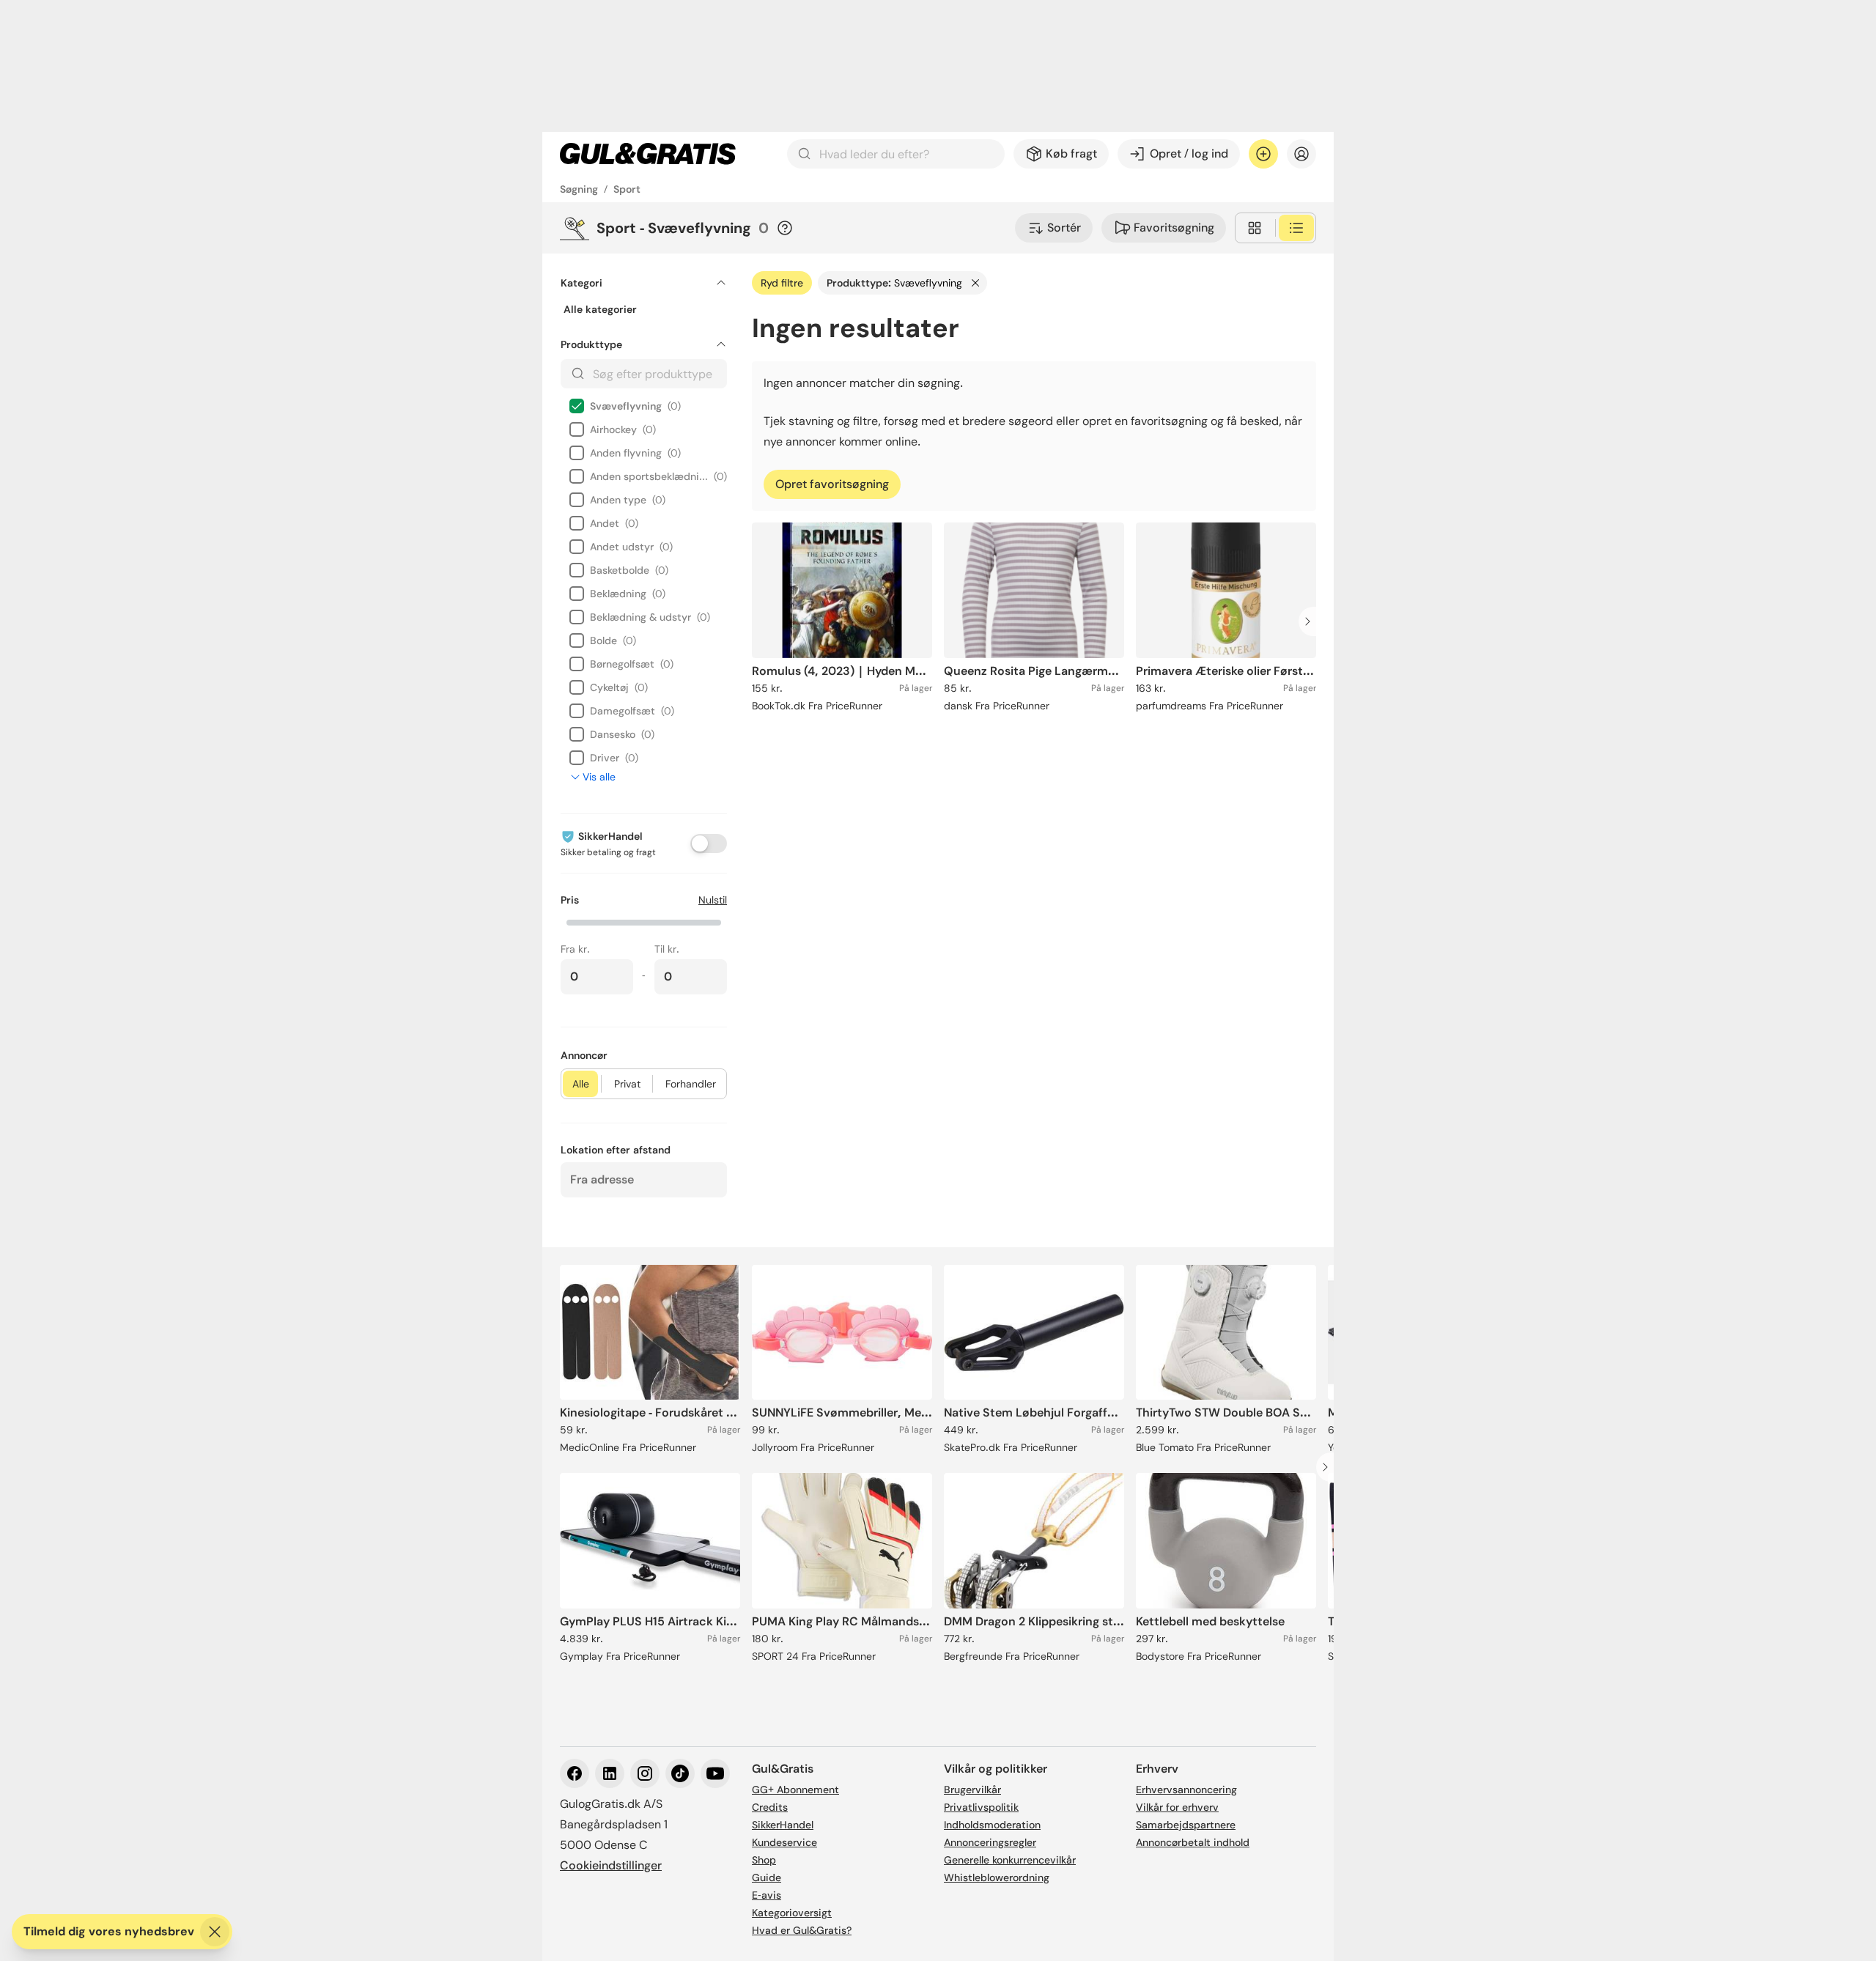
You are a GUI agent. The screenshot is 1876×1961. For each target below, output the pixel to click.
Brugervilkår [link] (972, 1790)
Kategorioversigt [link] (792, 1913)
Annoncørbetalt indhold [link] (1193, 1842)
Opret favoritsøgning (832, 484)
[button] (644, 921)
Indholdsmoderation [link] (992, 1825)
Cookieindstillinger (611, 1865)
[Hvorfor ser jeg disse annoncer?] (785, 228)
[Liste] (1296, 228)
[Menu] (1301, 154)
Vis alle (599, 777)
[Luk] (215, 1932)
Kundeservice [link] (784, 1842)
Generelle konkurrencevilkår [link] (1010, 1860)
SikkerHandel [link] (783, 1825)
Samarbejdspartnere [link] (1186, 1825)
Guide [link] (767, 1877)
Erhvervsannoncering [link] (1186, 1790)
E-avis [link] (767, 1895)
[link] (648, 154)
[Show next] (1312, 621)
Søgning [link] (579, 189)
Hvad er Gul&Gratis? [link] (802, 1930)
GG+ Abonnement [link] (795, 1790)
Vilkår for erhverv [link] (1177, 1807)
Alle (581, 1084)
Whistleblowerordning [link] (997, 1877)
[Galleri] (1255, 228)
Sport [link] (627, 189)
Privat (627, 1084)
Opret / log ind (1189, 154)
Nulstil (713, 900)
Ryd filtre (782, 283)
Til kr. (667, 949)
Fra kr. (575, 949)
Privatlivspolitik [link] (981, 1807)
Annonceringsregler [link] (990, 1842)
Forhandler (691, 1084)
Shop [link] (764, 1860)
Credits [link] (770, 1807)
